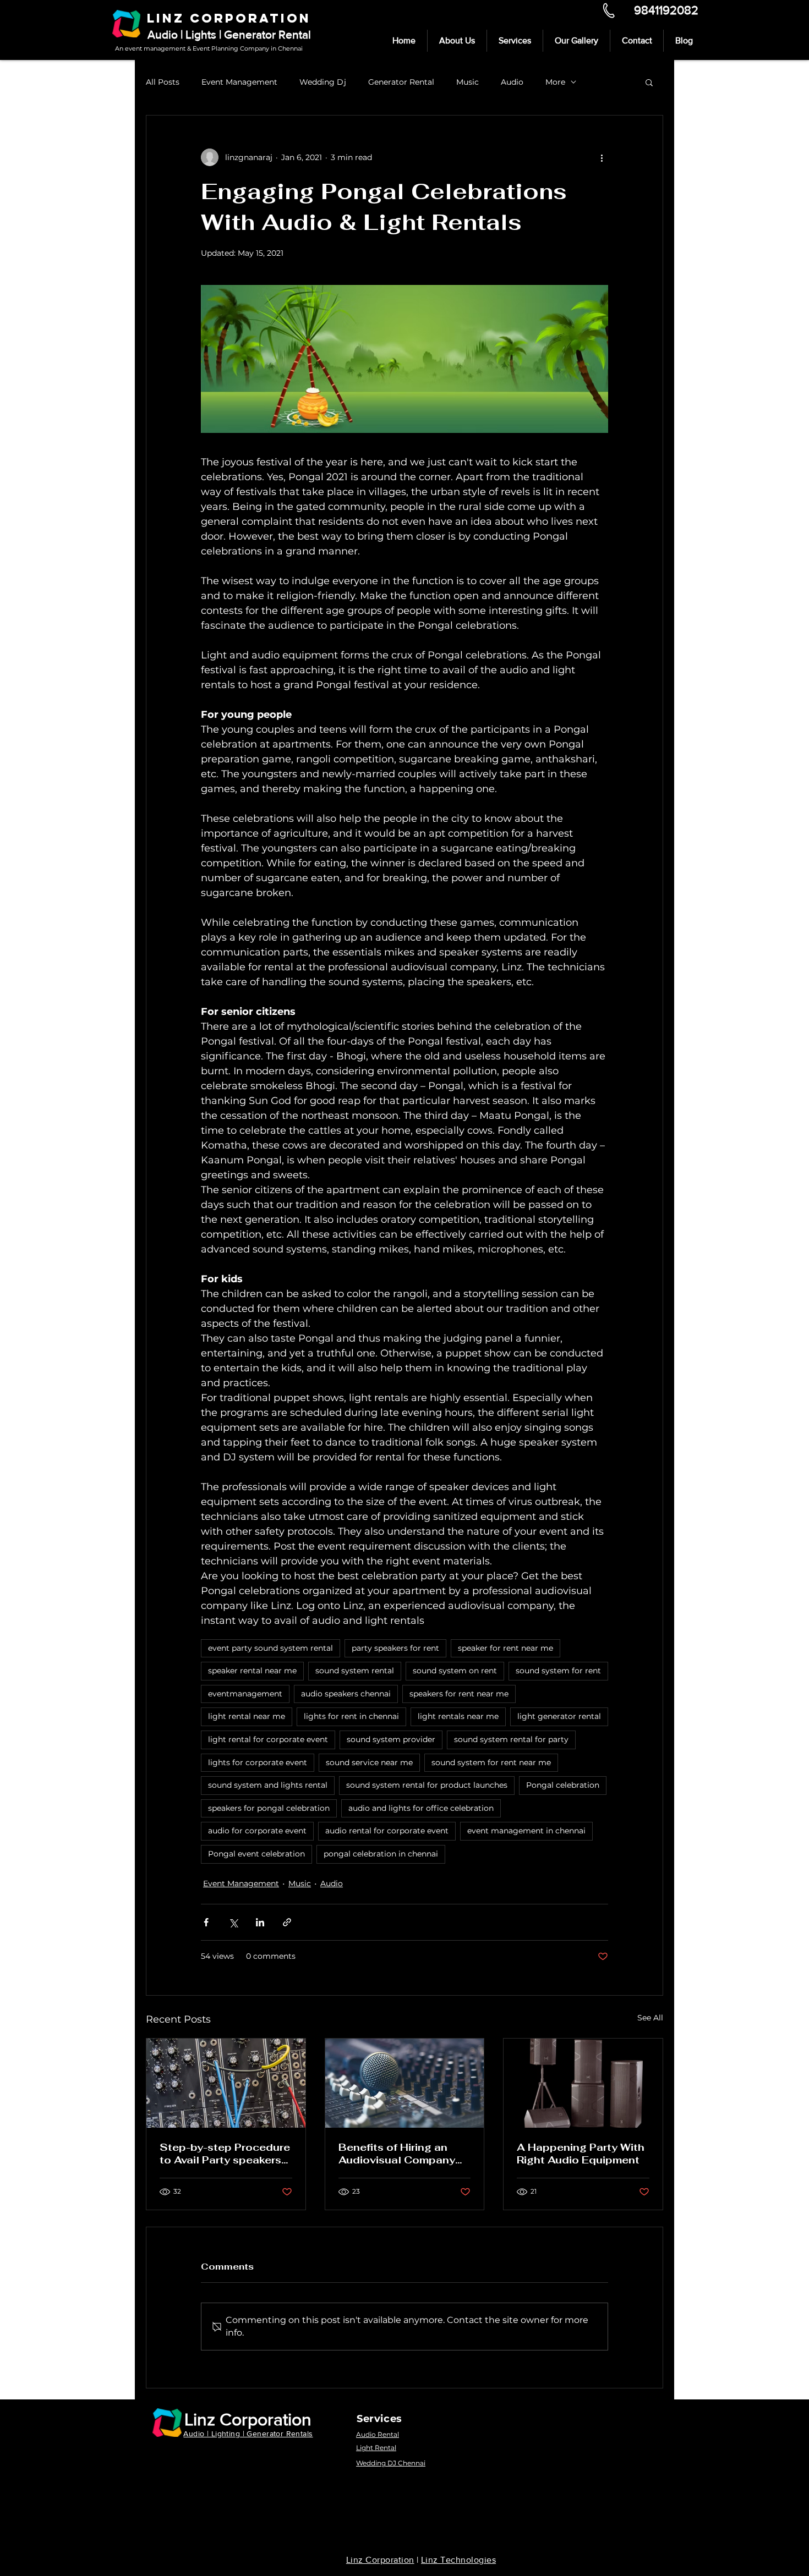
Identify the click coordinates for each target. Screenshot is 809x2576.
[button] (649, 82)
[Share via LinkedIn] (260, 1922)
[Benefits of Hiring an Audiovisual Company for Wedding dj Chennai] (405, 2083)
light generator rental (559, 1716)
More (555, 82)
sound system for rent (558, 1671)
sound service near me (369, 1762)
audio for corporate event (257, 1831)
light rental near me (247, 1716)
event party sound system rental (270, 1648)
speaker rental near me (252, 1671)
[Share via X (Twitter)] (233, 1922)
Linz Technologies (458, 2560)
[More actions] (602, 157)
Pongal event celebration (256, 1854)
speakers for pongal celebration (269, 1808)
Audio (512, 82)
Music (468, 82)
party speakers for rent (395, 1648)
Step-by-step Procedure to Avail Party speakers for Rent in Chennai (225, 2154)
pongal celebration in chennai (381, 1854)
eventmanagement (245, 1694)
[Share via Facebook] (206, 1922)
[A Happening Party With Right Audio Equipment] (583, 2083)
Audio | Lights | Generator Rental (229, 34)
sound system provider (391, 1739)
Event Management (239, 82)
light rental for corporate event (268, 1739)
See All (650, 2018)
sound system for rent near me (491, 1762)
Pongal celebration (563, 1785)
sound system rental (355, 1671)
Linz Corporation (248, 2419)
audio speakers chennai (346, 1694)
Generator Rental (401, 82)
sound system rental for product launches (427, 1785)
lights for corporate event (258, 1762)
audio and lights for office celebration (421, 1808)
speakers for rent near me (459, 1694)
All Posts (163, 82)
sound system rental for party (511, 1739)
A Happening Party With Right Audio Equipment (581, 2154)
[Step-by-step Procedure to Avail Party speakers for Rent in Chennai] (226, 2083)
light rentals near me (458, 1716)
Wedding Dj (323, 82)
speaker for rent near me (505, 1648)
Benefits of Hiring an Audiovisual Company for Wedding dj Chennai (401, 2154)
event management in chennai (526, 1831)
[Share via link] (287, 1922)
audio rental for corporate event (387, 1831)
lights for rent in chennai (351, 1716)
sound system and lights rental (268, 1785)
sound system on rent (455, 1671)
